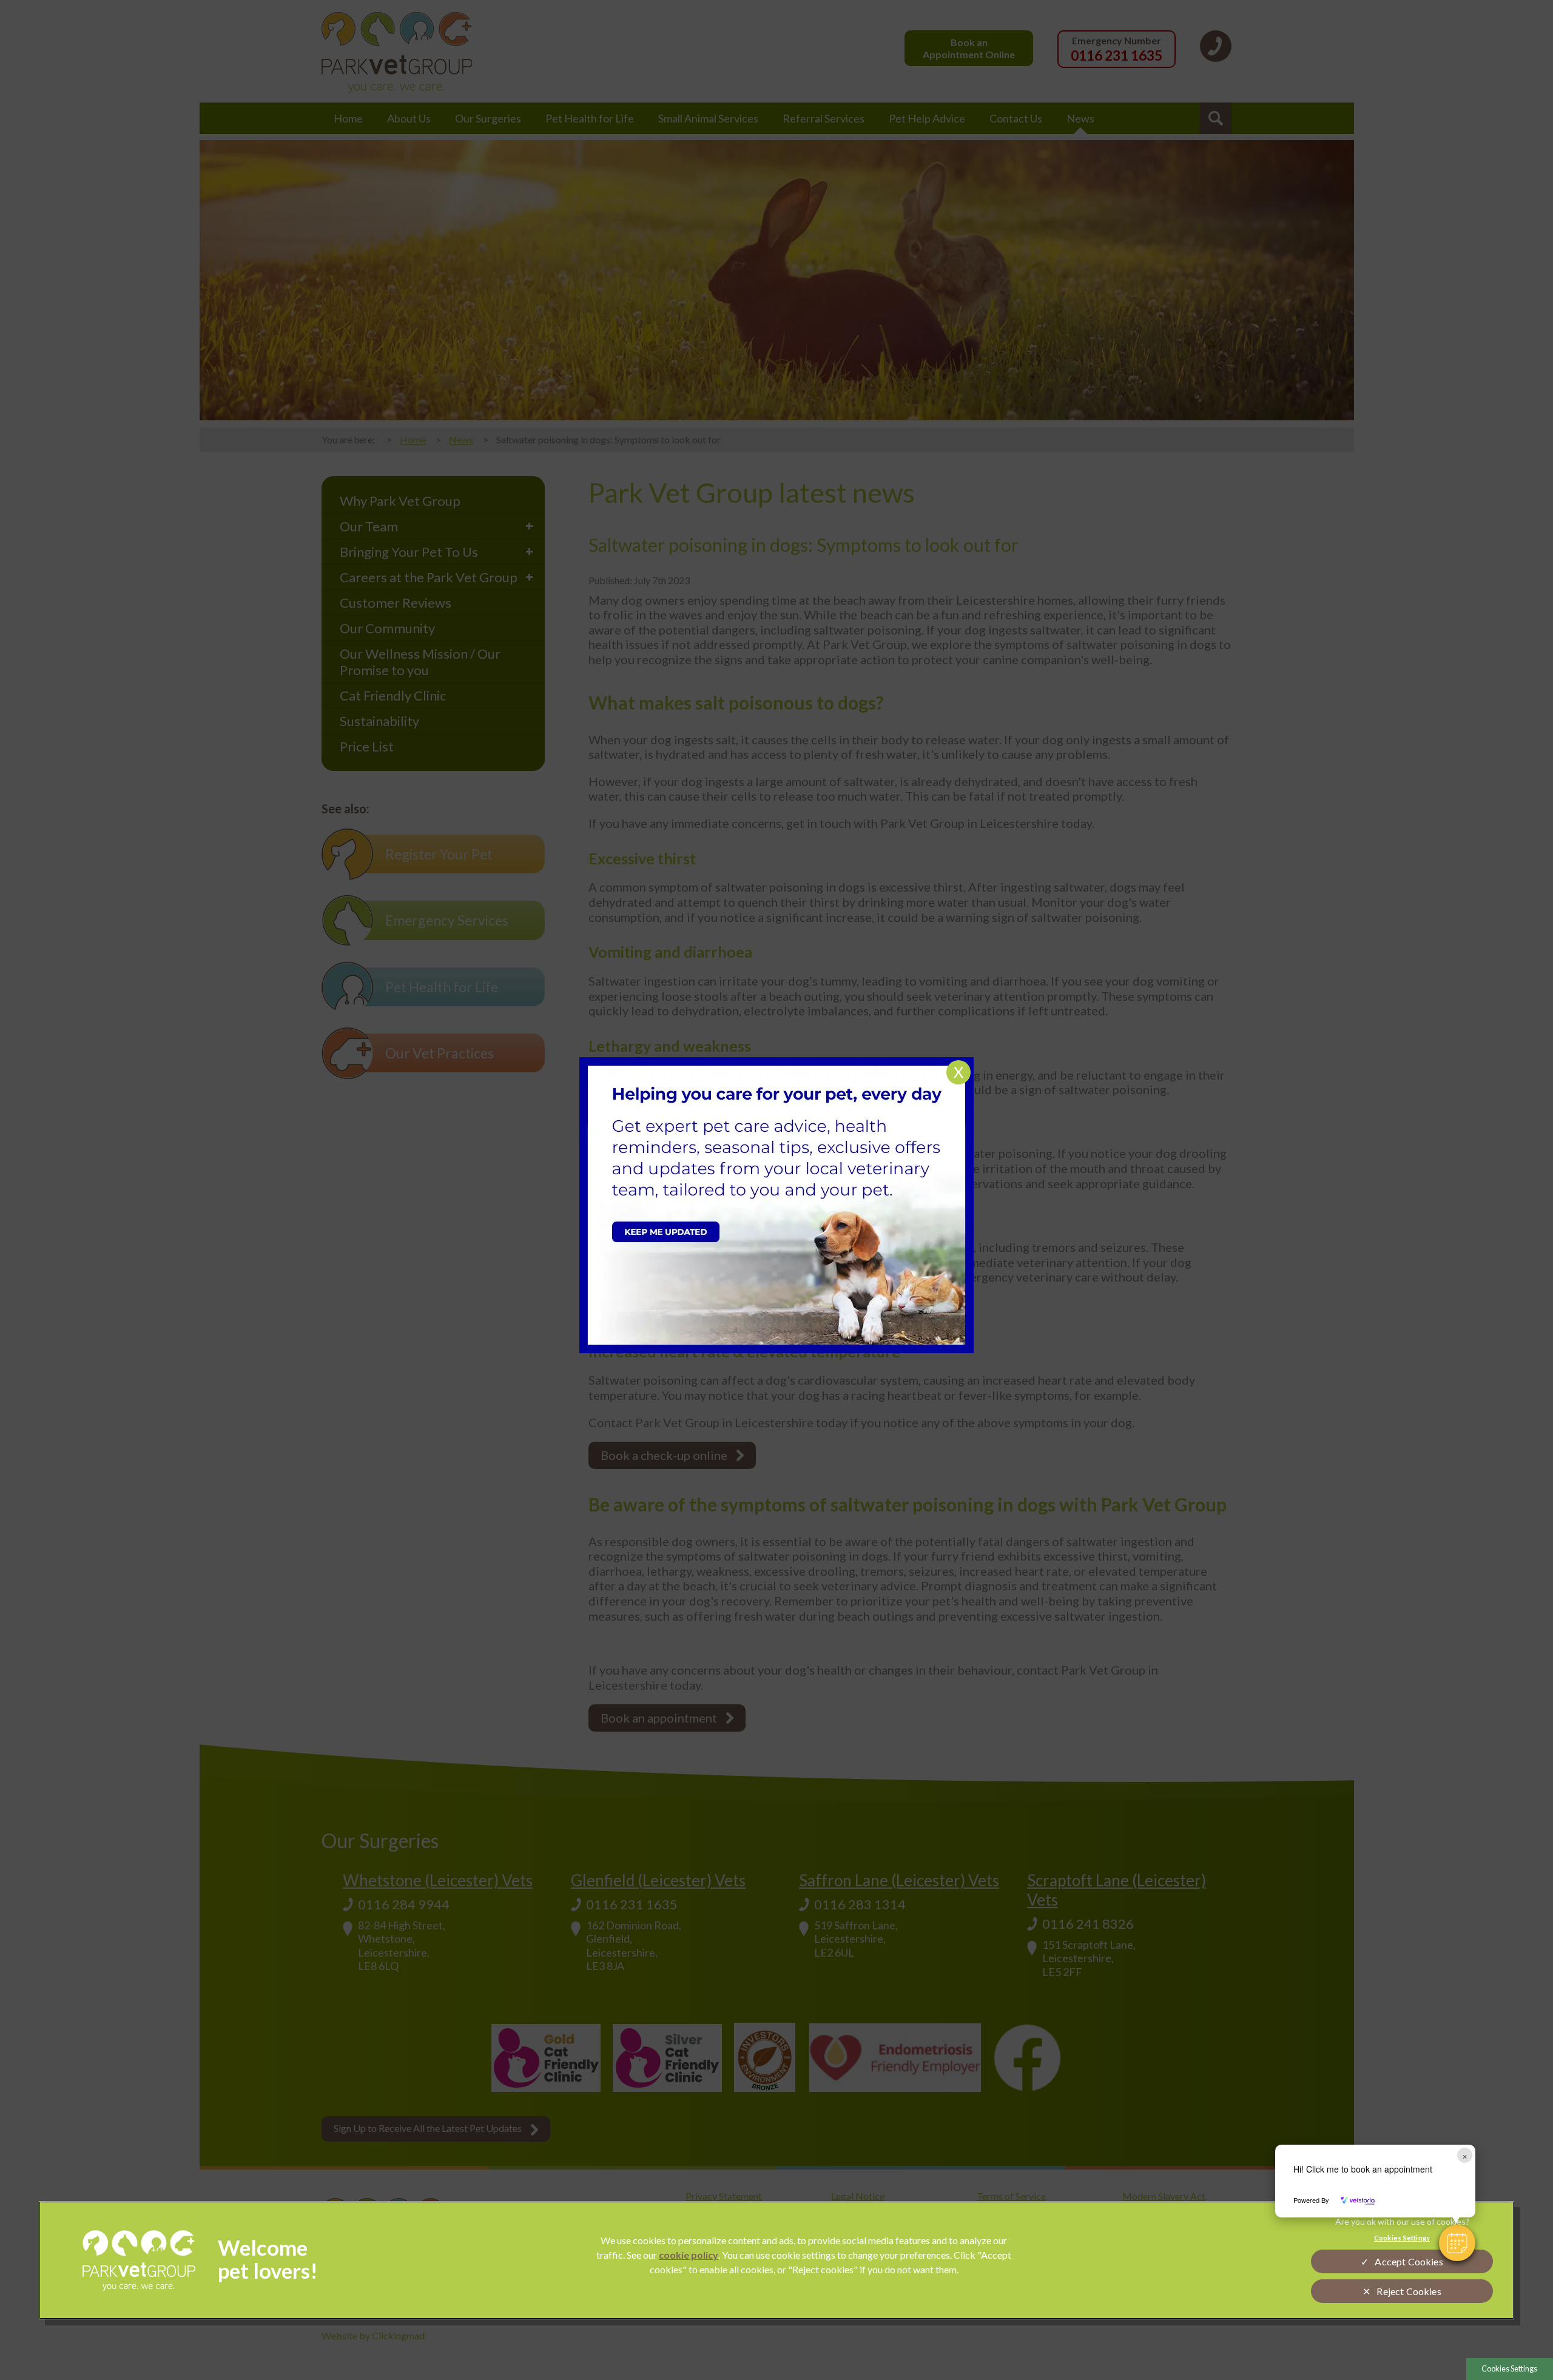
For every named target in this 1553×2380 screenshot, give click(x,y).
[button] (1457, 2243)
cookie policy (689, 2255)
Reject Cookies (1409, 2291)
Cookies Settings (1509, 2368)
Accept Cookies (1409, 2261)
